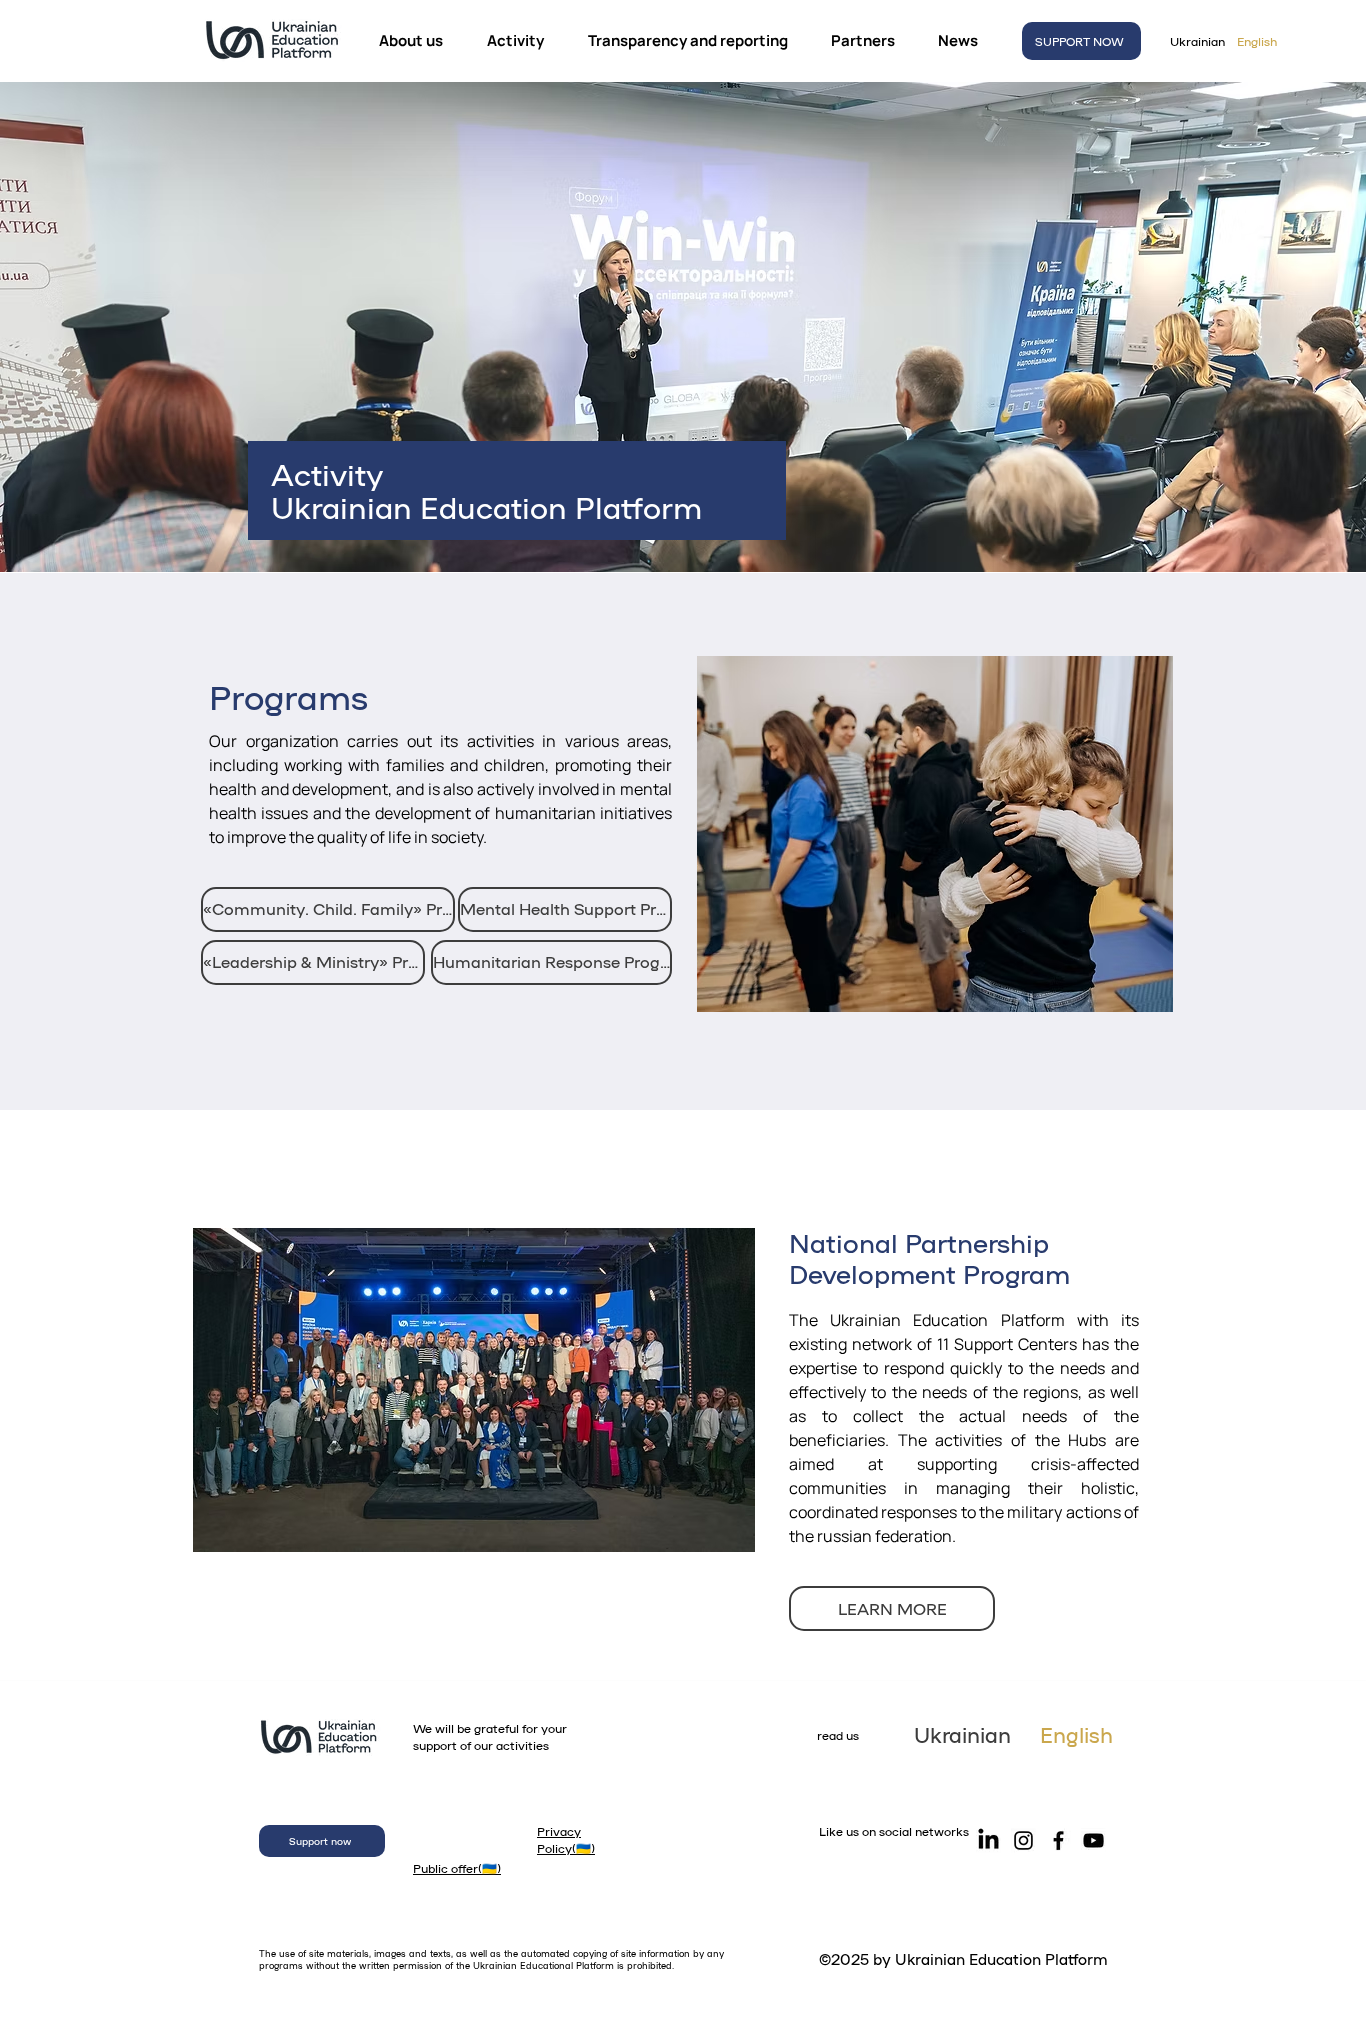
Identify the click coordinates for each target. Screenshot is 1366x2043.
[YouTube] (1093, 1840)
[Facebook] (1058, 1840)
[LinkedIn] (988, 1840)
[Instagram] (1023, 1840)
